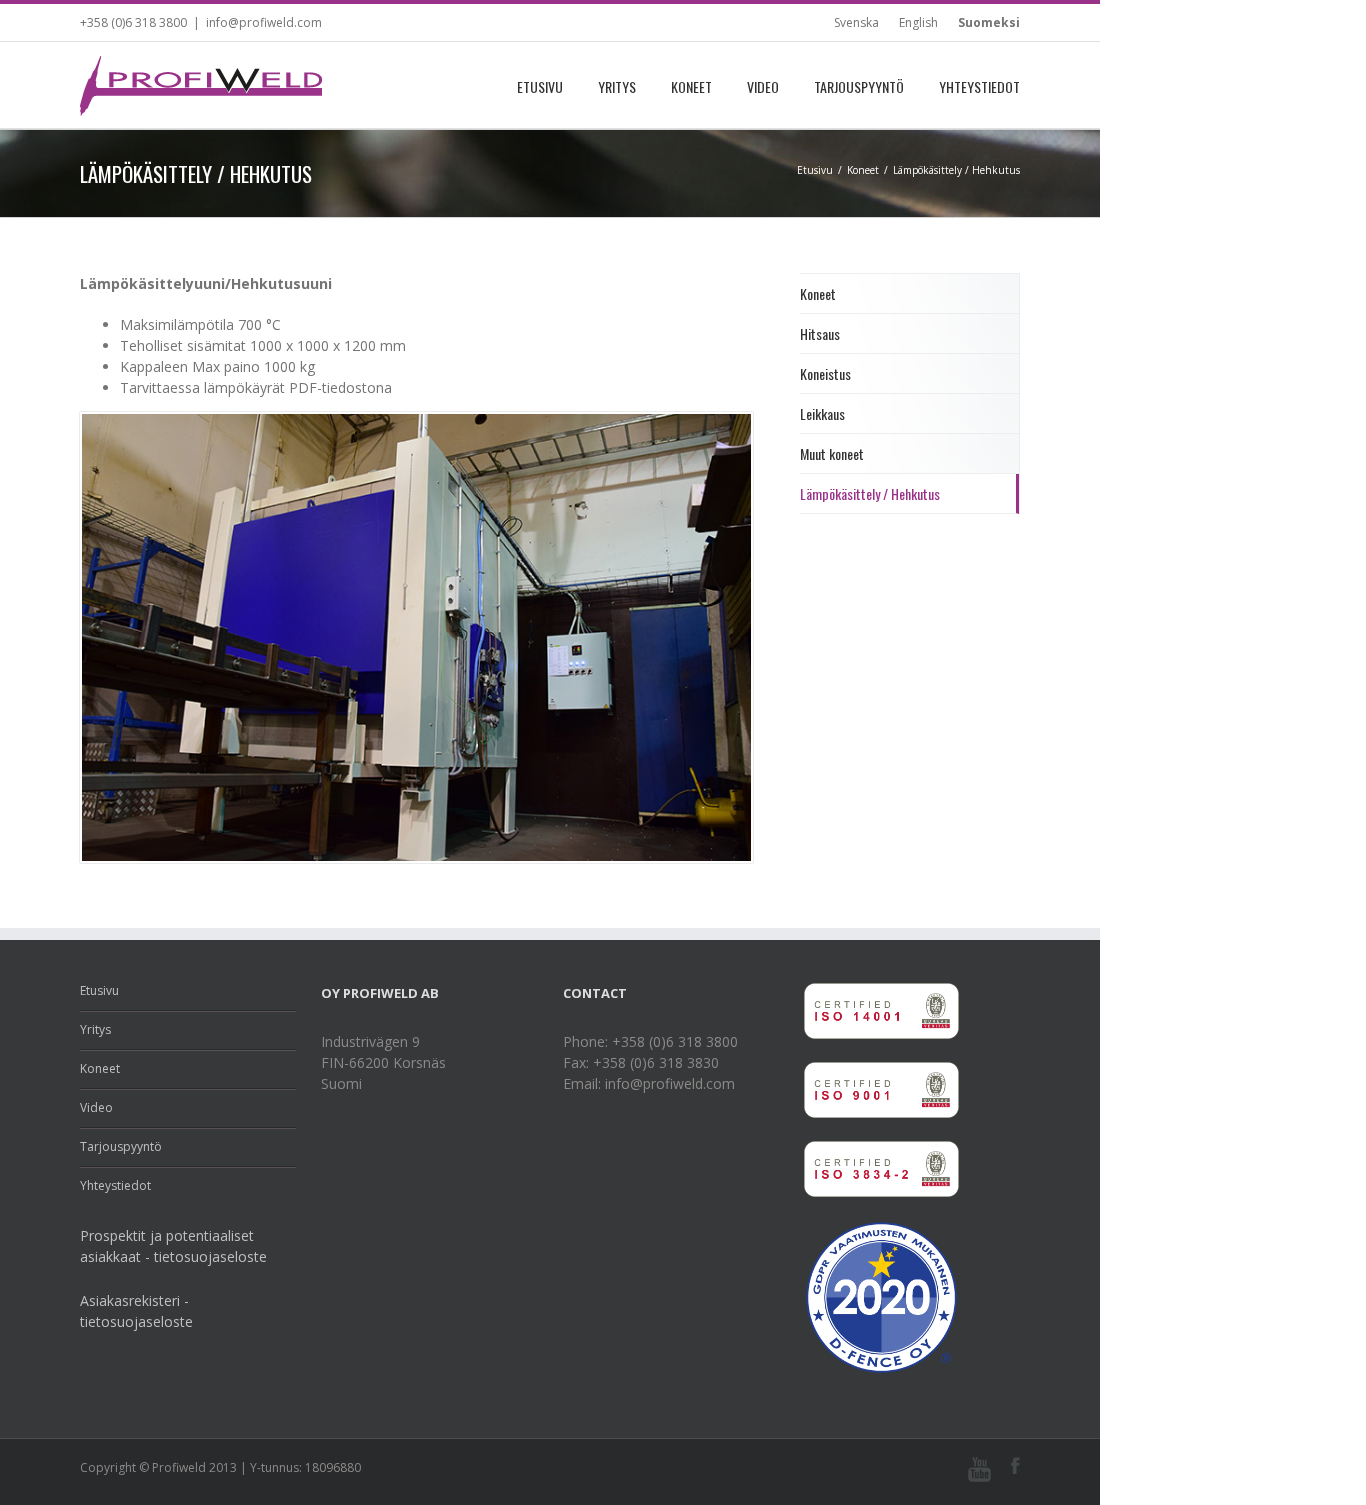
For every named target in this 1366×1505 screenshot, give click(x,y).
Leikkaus (822, 413)
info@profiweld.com (264, 22)
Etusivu (540, 86)
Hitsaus (820, 333)
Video (763, 86)
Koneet (691, 86)
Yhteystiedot (979, 86)
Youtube (979, 1469)
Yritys (617, 86)
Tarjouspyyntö (859, 86)
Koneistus (825, 373)
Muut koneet (832, 453)
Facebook (1015, 1465)
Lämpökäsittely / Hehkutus (870, 493)
